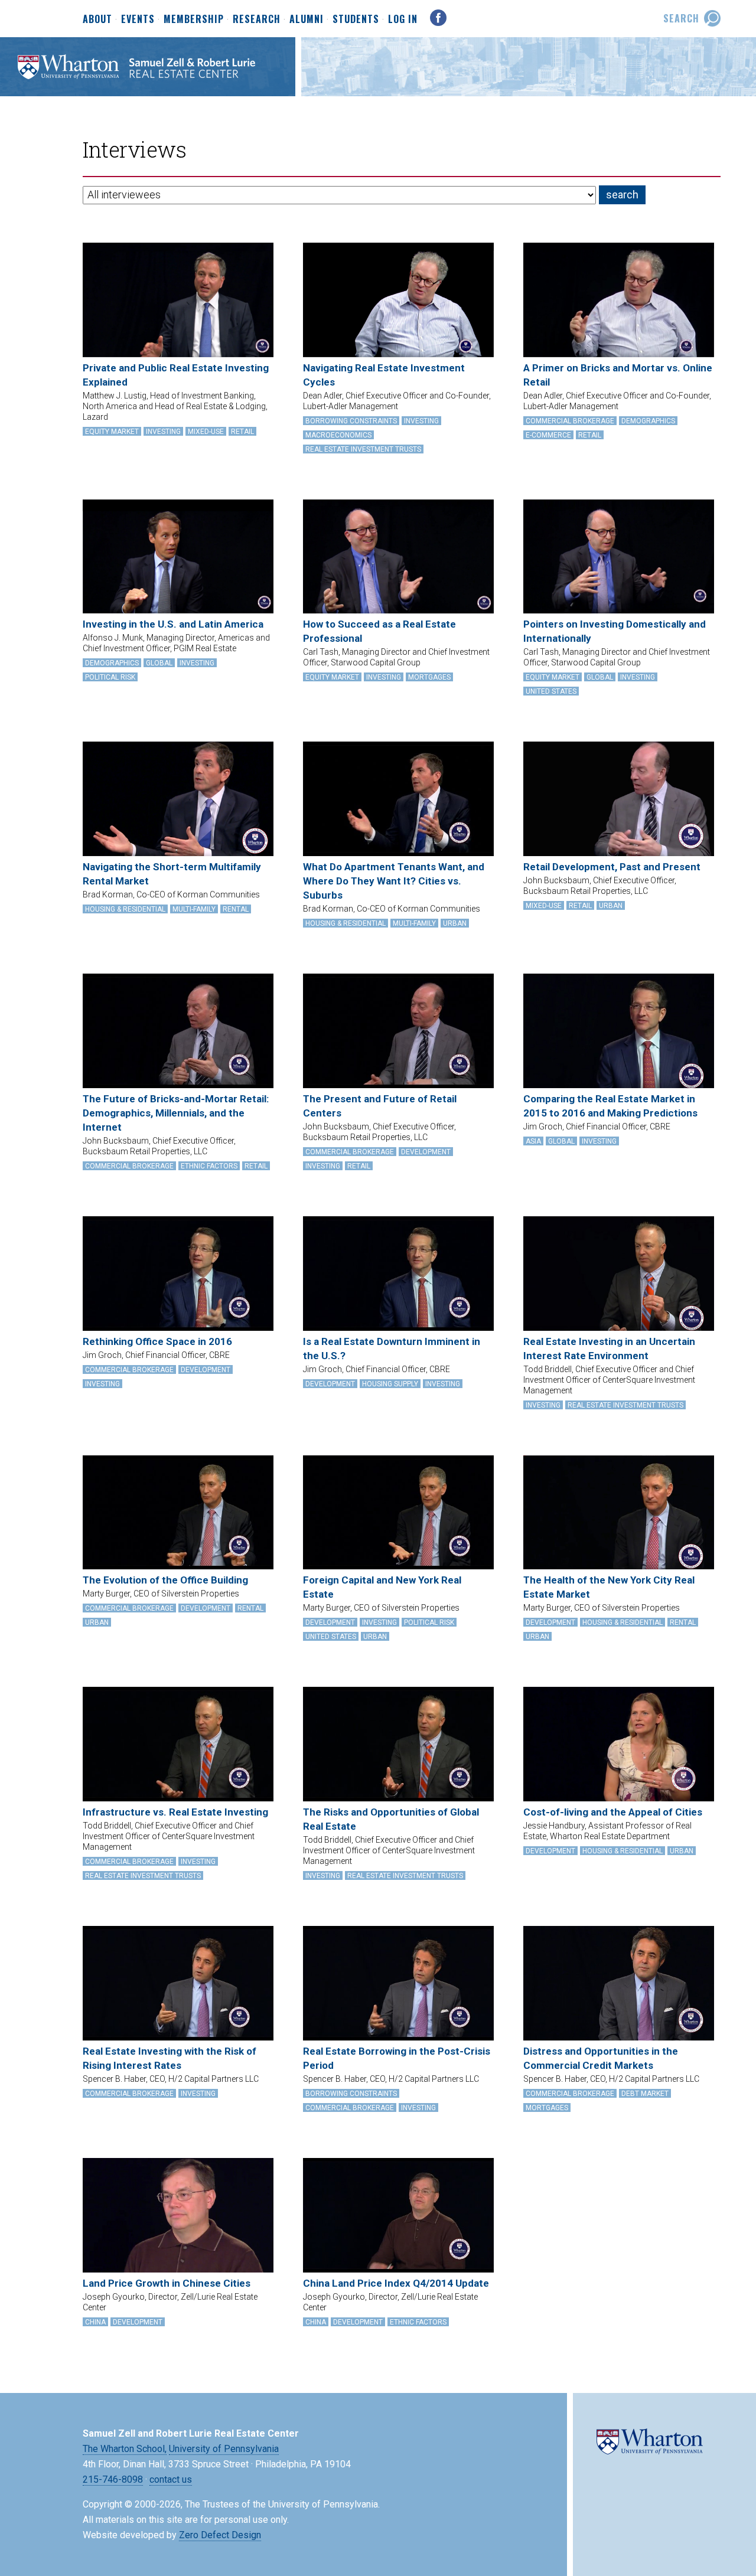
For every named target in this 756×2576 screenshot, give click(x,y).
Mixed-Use (206, 432)
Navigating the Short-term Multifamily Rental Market (172, 874)
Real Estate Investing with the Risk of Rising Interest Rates (170, 2058)
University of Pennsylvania (224, 2449)
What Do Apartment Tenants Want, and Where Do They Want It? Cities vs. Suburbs (394, 881)
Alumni (307, 19)
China (95, 2322)
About (97, 19)
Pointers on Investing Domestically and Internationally (615, 631)
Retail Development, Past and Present (612, 867)
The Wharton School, (125, 2449)
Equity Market (112, 432)
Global (159, 663)
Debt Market (645, 2094)
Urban (455, 923)
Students (356, 19)
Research (257, 19)
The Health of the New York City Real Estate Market (609, 1587)
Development (426, 1152)
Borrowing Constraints (351, 421)
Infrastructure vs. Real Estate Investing (175, 1812)
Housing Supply (390, 1384)
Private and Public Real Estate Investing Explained (176, 375)
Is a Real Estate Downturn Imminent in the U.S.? (392, 1349)
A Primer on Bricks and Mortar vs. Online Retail (618, 375)
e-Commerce (548, 435)
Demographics (648, 421)
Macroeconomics (338, 435)
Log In (403, 19)
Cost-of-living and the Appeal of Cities (613, 1812)
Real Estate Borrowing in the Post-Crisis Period (397, 2058)
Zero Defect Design (220, 2535)
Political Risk (110, 677)
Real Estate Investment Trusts (363, 449)
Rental (236, 909)
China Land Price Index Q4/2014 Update (396, 2283)
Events (138, 19)
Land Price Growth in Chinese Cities (167, 2283)
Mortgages (429, 677)
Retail (242, 432)
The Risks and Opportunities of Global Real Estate (391, 1819)
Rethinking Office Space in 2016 (157, 1341)
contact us (171, 2479)
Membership (194, 19)
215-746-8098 (113, 2479)
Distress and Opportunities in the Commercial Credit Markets (601, 2058)
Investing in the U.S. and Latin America (173, 624)
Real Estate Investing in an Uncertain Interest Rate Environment (609, 1349)
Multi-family (194, 909)
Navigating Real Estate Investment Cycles (384, 375)
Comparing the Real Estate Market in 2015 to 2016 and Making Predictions (610, 1106)
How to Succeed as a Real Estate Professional (379, 631)
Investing (163, 432)
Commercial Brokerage (570, 421)
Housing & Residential (125, 909)
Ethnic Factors (209, 1166)
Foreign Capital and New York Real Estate (382, 1587)
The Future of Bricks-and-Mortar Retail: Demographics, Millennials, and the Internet (176, 1113)
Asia (533, 1141)
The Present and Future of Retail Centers (380, 1106)
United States (551, 691)
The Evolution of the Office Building (165, 1580)
